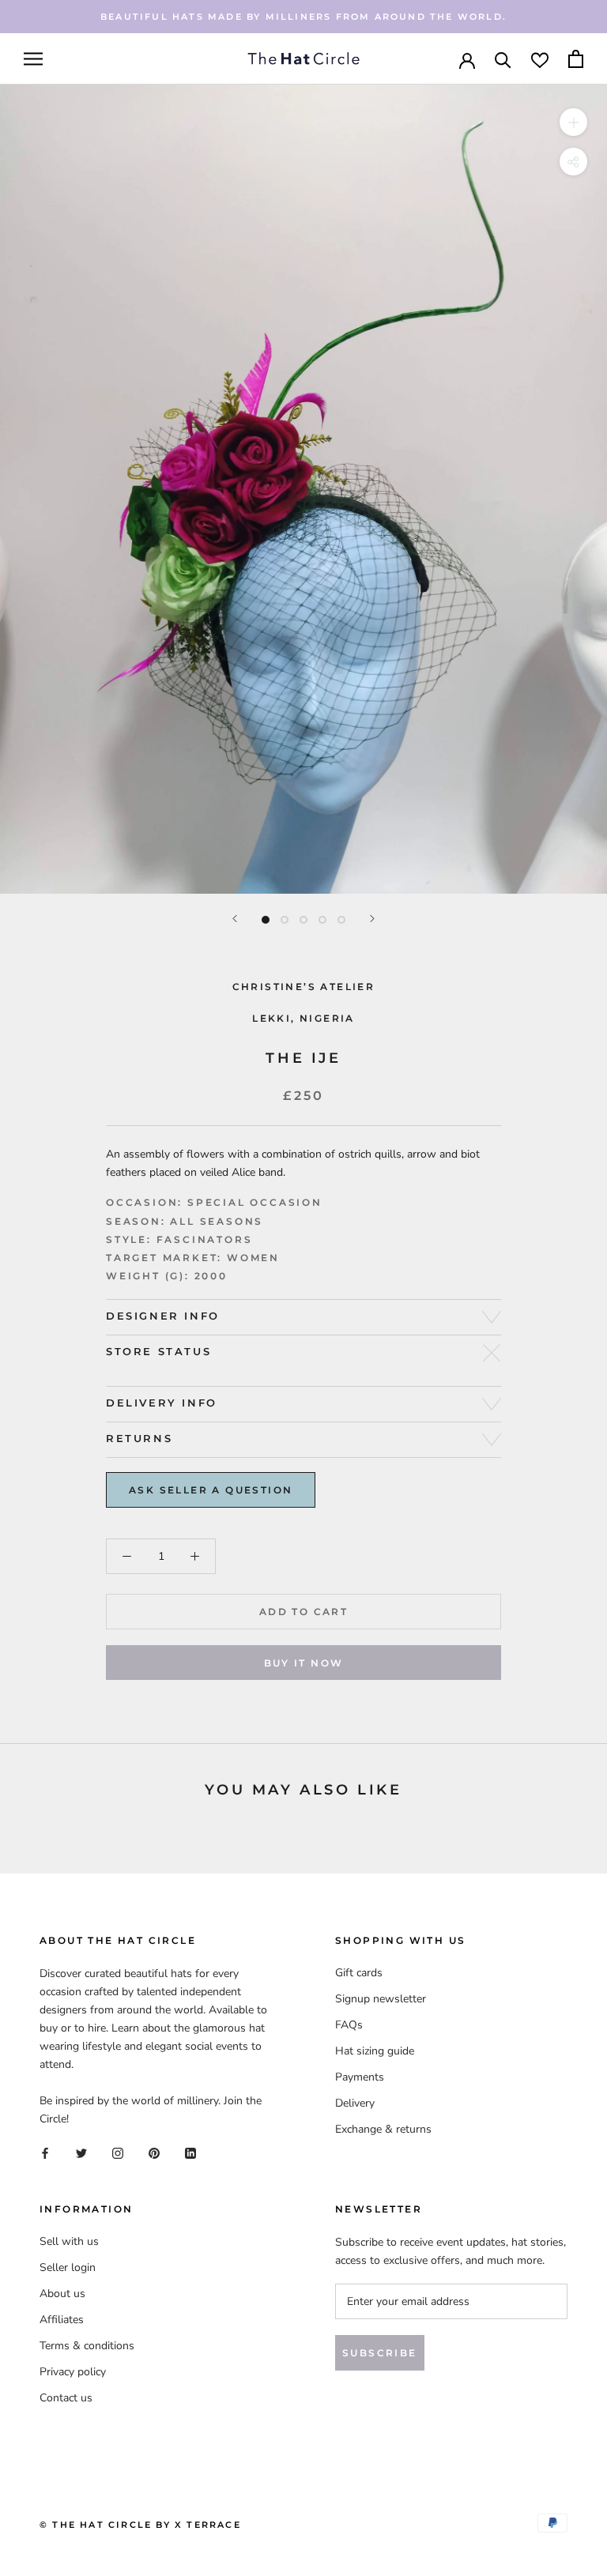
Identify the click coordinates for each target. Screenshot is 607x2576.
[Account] (467, 59)
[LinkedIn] (190, 2153)
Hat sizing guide (375, 2051)
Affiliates (62, 2320)
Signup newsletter (381, 1999)
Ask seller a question (211, 1490)
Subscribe (380, 2353)
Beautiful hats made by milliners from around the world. (303, 17)
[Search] (503, 59)
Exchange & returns (383, 2129)
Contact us (66, 2398)
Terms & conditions (87, 2346)
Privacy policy (73, 2372)
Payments (360, 2077)
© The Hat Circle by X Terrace (140, 2525)
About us (62, 2294)
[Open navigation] (33, 59)
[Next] (372, 919)
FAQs (349, 2025)
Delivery (355, 2103)
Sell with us (69, 2241)
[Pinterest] (154, 2153)
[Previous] (235, 919)
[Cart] (576, 59)
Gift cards (359, 1973)
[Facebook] (45, 2153)
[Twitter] (81, 2153)
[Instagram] (118, 2153)
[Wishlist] (540, 59)
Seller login (68, 2267)
